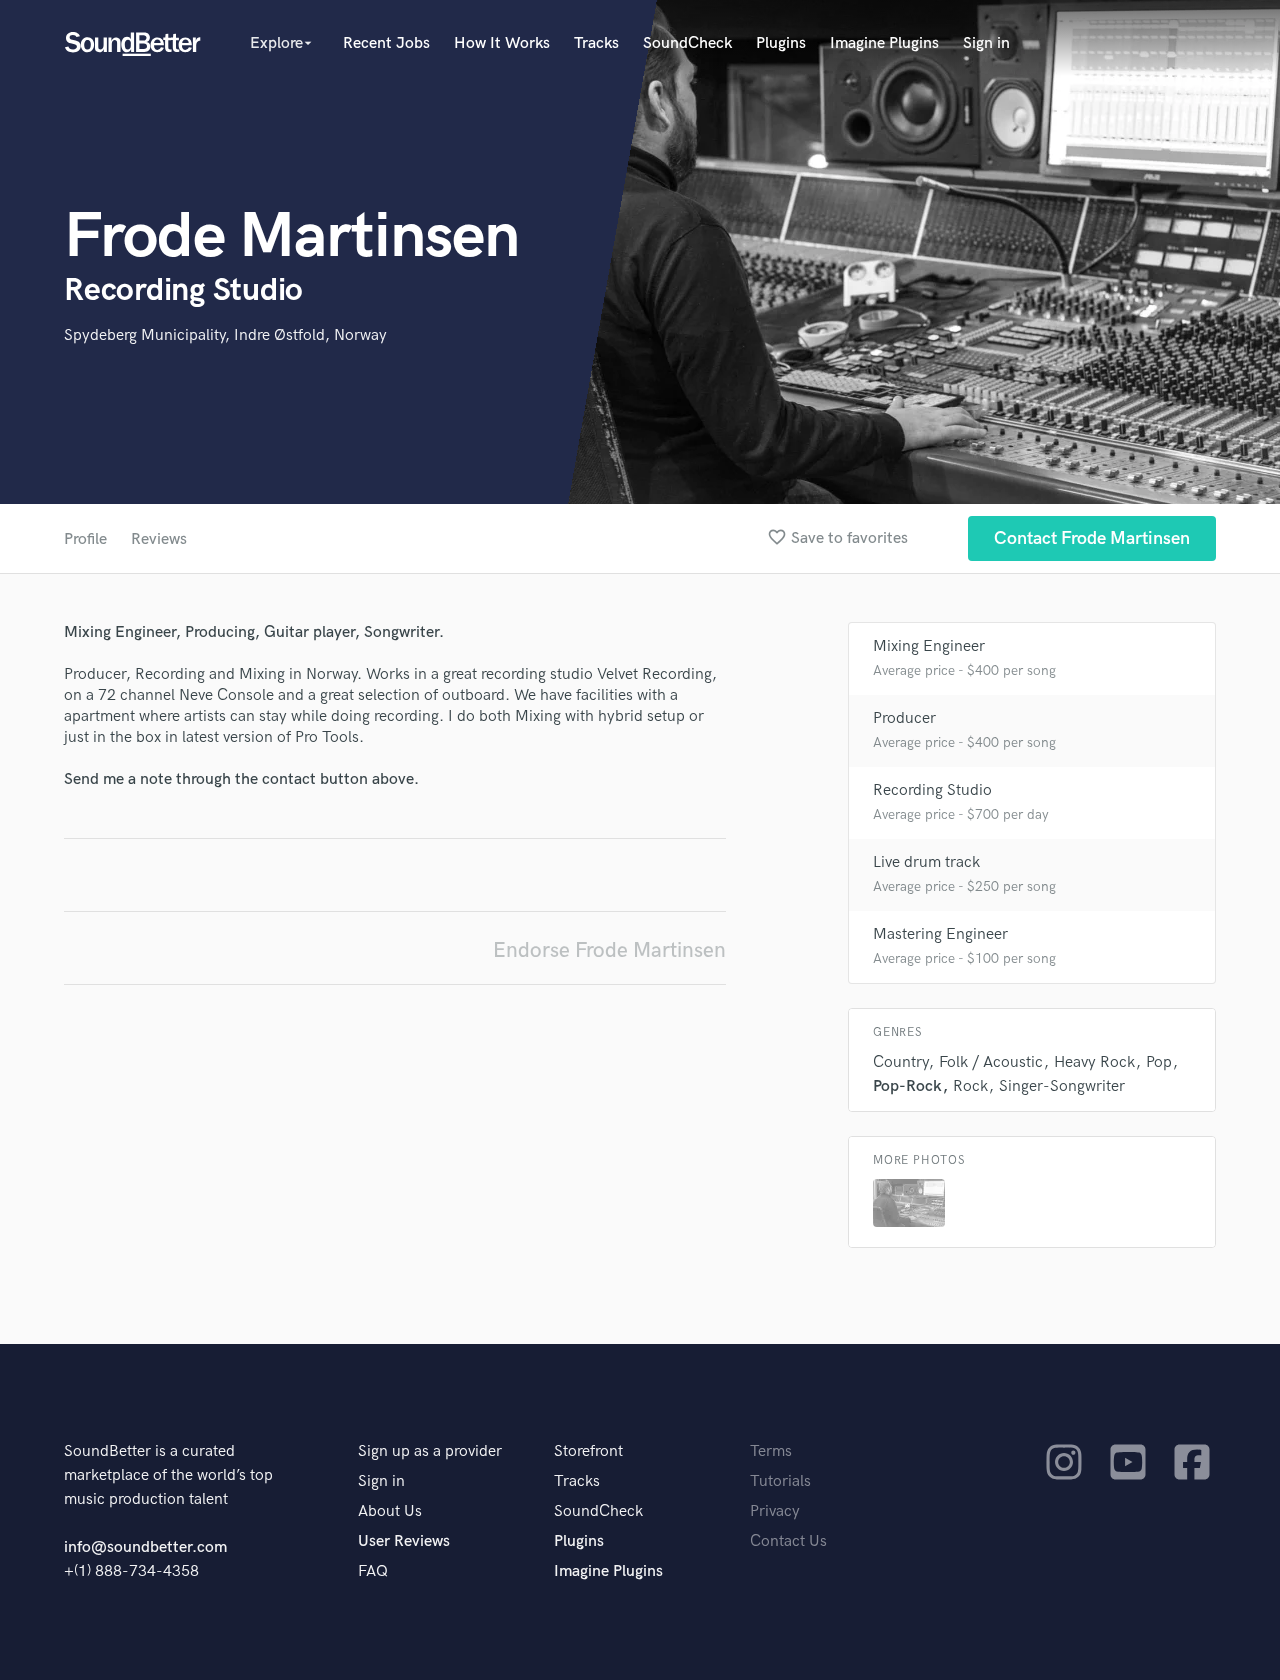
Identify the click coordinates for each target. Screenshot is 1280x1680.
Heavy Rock (1094, 1062)
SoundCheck (687, 43)
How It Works (502, 43)
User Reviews (404, 1541)
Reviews (159, 539)
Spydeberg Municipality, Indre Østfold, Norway (225, 335)
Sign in (986, 43)
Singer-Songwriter (1062, 1086)
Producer (904, 718)
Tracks (596, 43)
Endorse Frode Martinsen (609, 950)
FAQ (373, 1571)
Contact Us (788, 1541)
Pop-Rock (907, 1086)
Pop (1159, 1062)
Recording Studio (932, 790)
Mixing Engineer (929, 646)
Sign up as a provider (430, 1451)
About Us (390, 1511)
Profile (85, 539)
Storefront (588, 1451)
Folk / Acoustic (991, 1062)
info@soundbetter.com (145, 1547)
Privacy (775, 1511)
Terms (771, 1451)
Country (900, 1062)
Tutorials (780, 1481)
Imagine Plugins (884, 43)
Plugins (781, 43)
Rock (970, 1086)
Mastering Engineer (940, 934)
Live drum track (926, 862)
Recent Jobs (386, 43)
